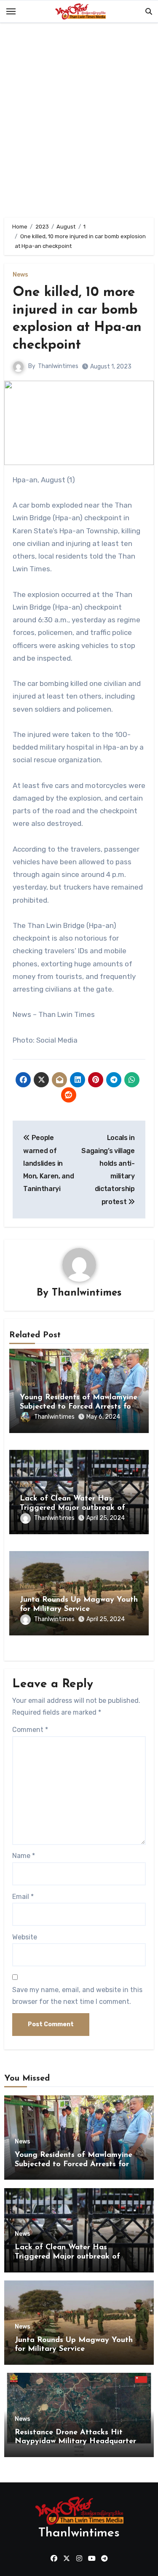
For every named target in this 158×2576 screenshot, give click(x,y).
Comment (30, 1730)
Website (25, 1937)
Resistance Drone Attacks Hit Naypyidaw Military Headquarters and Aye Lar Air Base (77, 2442)
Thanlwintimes (58, 366)
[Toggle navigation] (11, 11)
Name (24, 1856)
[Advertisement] (79, 122)
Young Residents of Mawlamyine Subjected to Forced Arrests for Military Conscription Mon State (79, 1407)
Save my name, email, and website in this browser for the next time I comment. (77, 1996)
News (20, 275)
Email (23, 1897)
